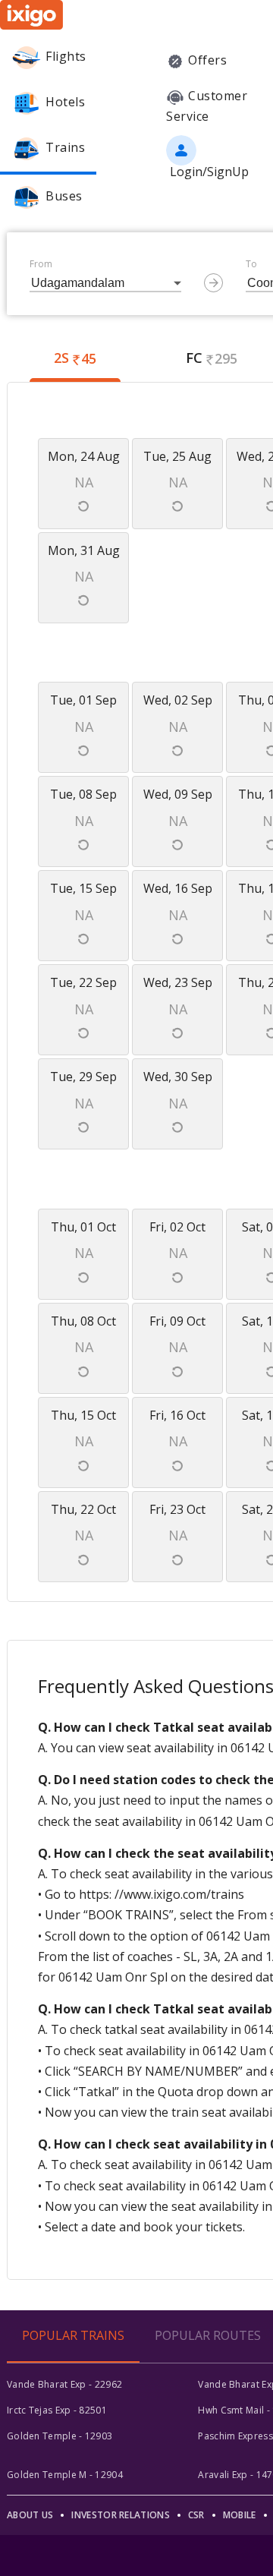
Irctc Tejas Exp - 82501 (57, 2410)
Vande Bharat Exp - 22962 (64, 2384)
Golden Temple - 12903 (60, 2436)
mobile (240, 2515)
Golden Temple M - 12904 (65, 2475)
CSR (196, 2515)
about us (30, 2515)
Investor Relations (120, 2515)
